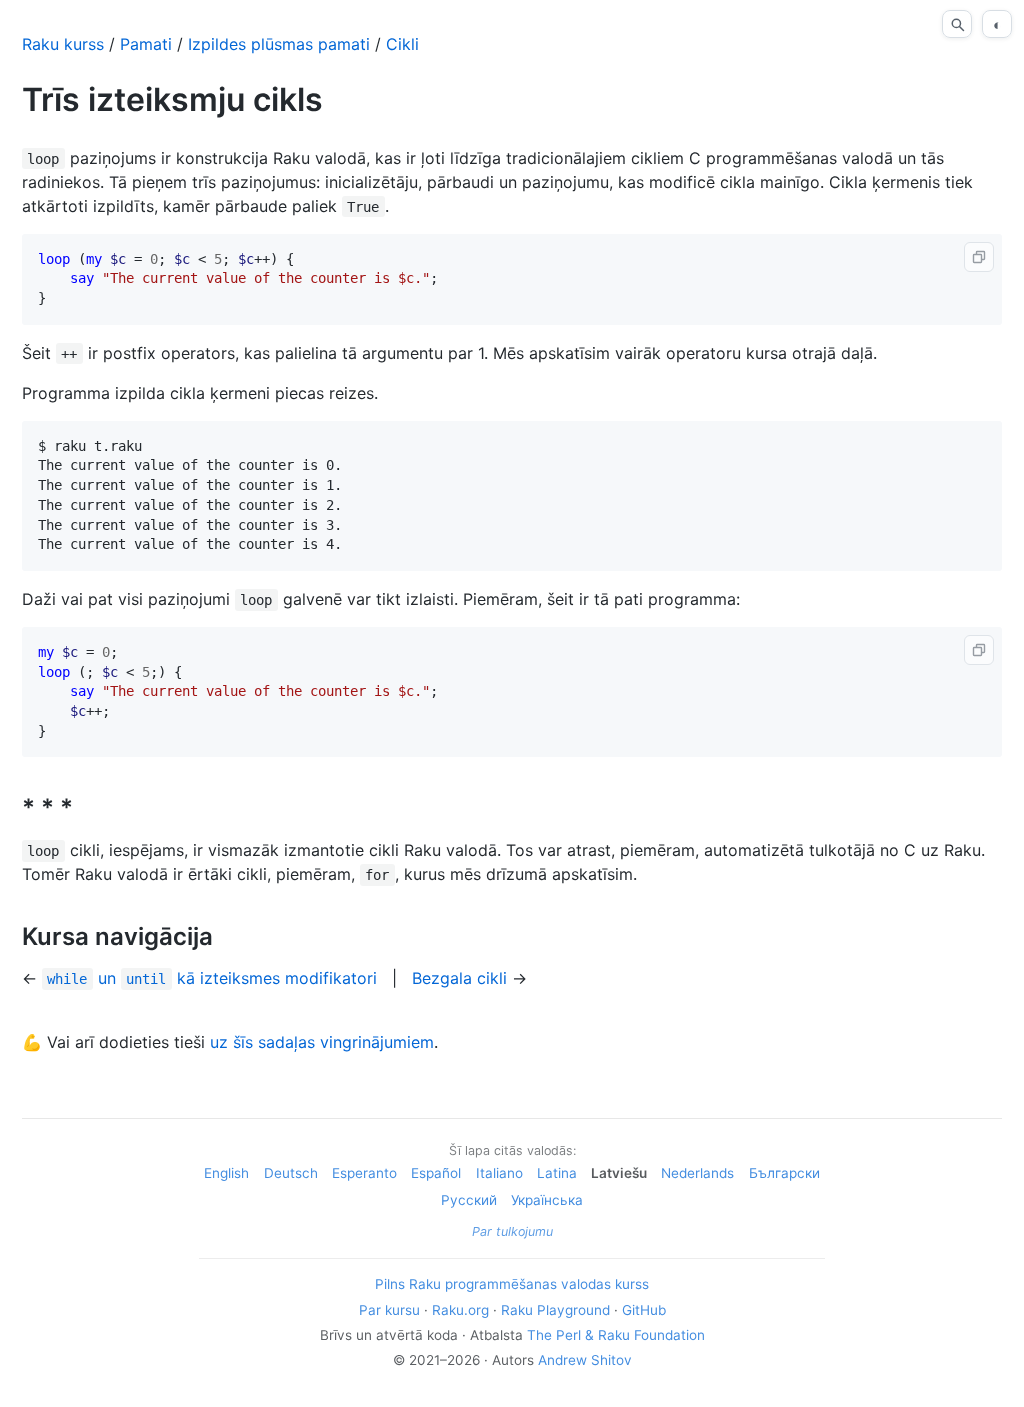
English (226, 1173)
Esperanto (364, 1173)
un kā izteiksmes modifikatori (211, 978)
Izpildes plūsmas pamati (279, 44)
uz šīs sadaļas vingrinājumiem (322, 1042)
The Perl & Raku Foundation (616, 1335)
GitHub (644, 1310)
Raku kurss (63, 44)
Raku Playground (555, 1310)
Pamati (146, 44)
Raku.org (460, 1310)
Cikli (402, 44)
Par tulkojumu (512, 1231)
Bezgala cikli (459, 978)
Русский (469, 1200)
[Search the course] (957, 24)
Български (784, 1173)
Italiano (499, 1173)
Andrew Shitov (585, 1360)
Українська (547, 1200)
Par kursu (389, 1310)
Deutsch (291, 1173)
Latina (557, 1173)
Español (436, 1173)
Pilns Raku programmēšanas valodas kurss (512, 1284)
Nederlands (697, 1173)
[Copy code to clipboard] (979, 257)
